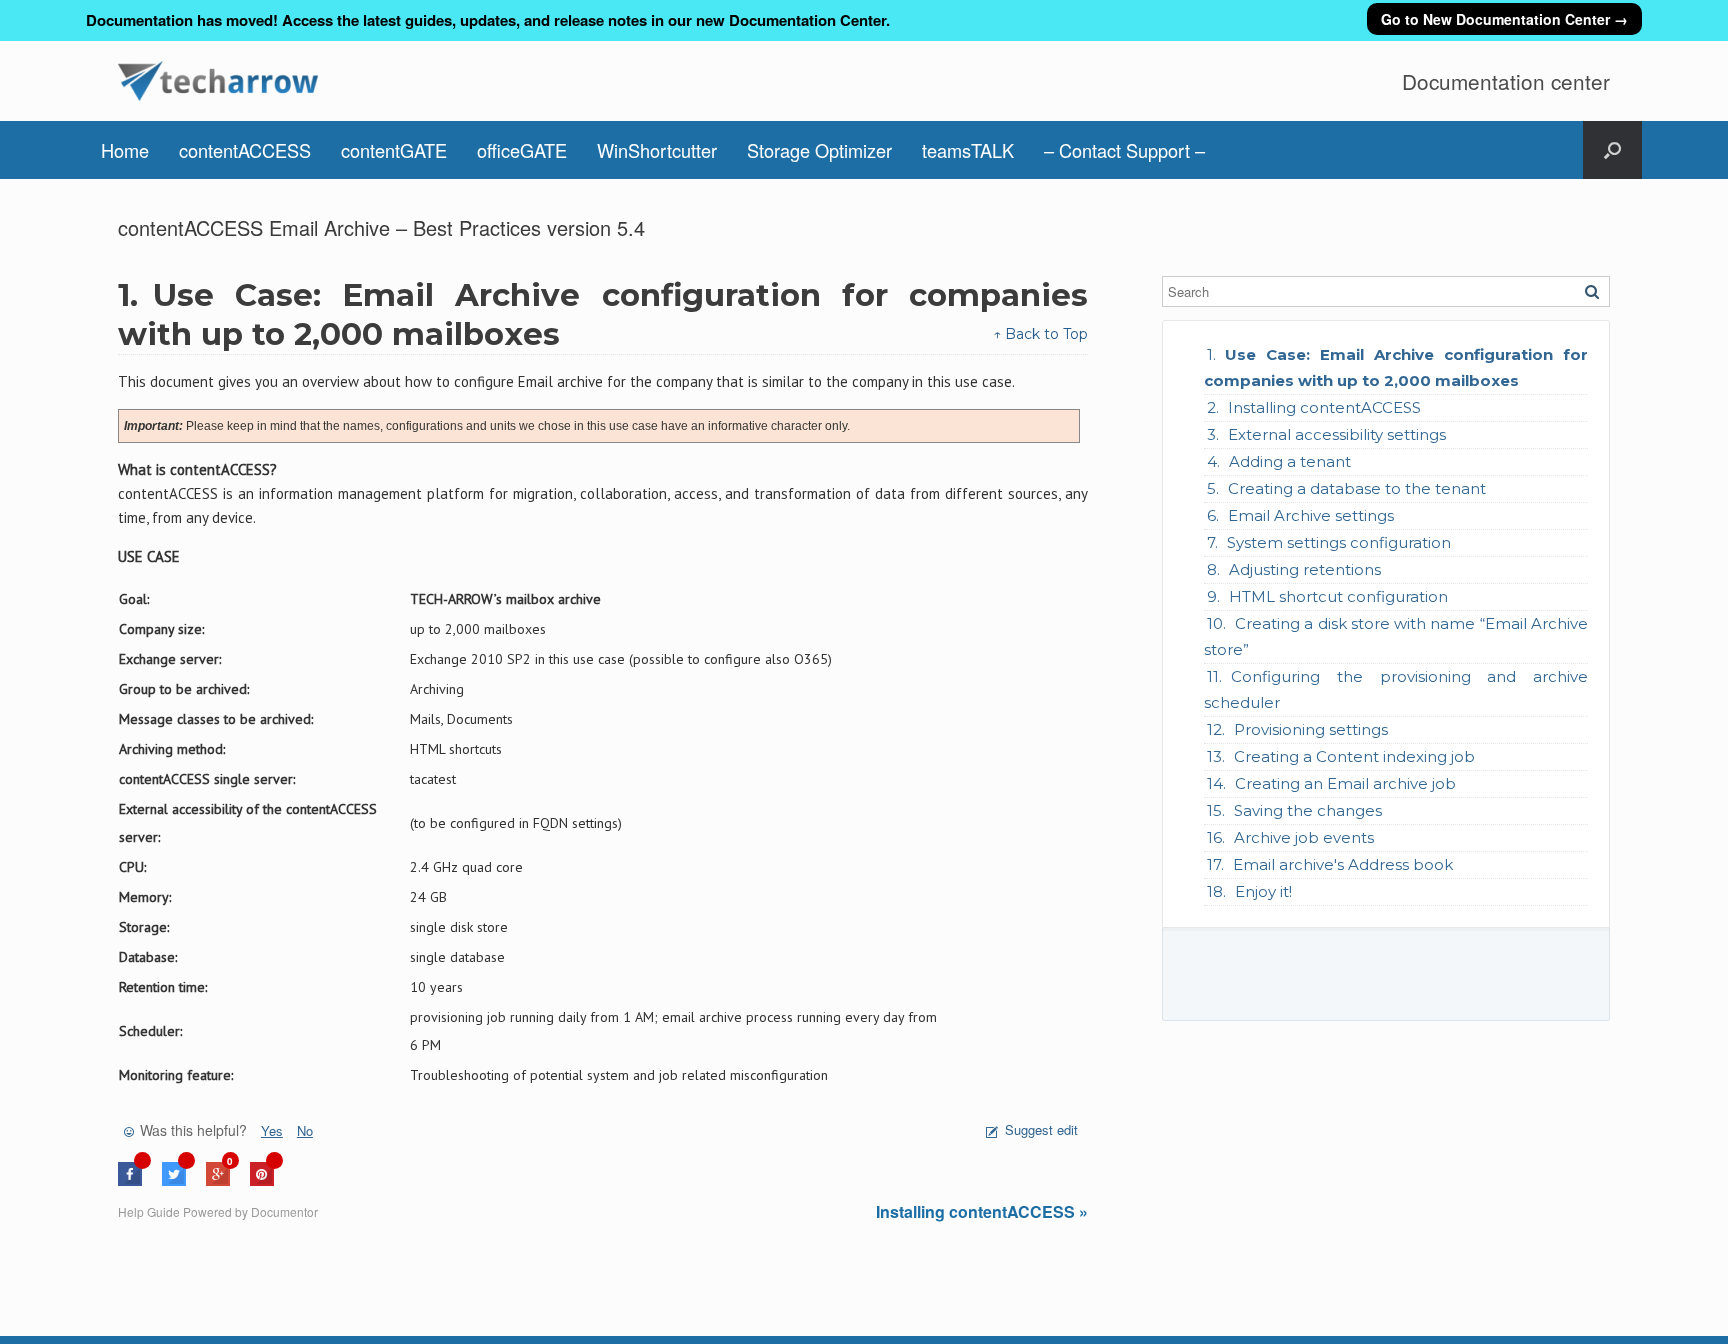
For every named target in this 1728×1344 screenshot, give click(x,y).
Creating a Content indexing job (1354, 756)
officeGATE (522, 150)
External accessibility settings (1337, 434)
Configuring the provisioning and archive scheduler (1396, 689)
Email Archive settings (1311, 515)
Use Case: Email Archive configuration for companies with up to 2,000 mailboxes (1396, 367)
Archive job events (1304, 837)
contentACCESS (245, 150)
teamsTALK (968, 150)
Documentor (284, 1211)
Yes (272, 1130)
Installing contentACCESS (1324, 407)
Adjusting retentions (1305, 569)
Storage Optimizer (819, 150)
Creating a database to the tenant (1357, 488)
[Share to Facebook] (130, 1180)
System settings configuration (1339, 542)
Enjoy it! (1263, 891)
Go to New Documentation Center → (1504, 19)
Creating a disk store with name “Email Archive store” (1396, 636)
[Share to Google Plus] (218, 1180)
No (305, 1130)
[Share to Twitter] (174, 1180)
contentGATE (394, 150)
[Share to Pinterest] (262, 1180)
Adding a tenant (1290, 461)
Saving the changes (1308, 810)
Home (125, 150)
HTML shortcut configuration (1338, 596)
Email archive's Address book (1343, 864)
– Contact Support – (1124, 150)
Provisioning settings (1311, 729)
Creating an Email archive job (1345, 783)
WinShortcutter (657, 150)
